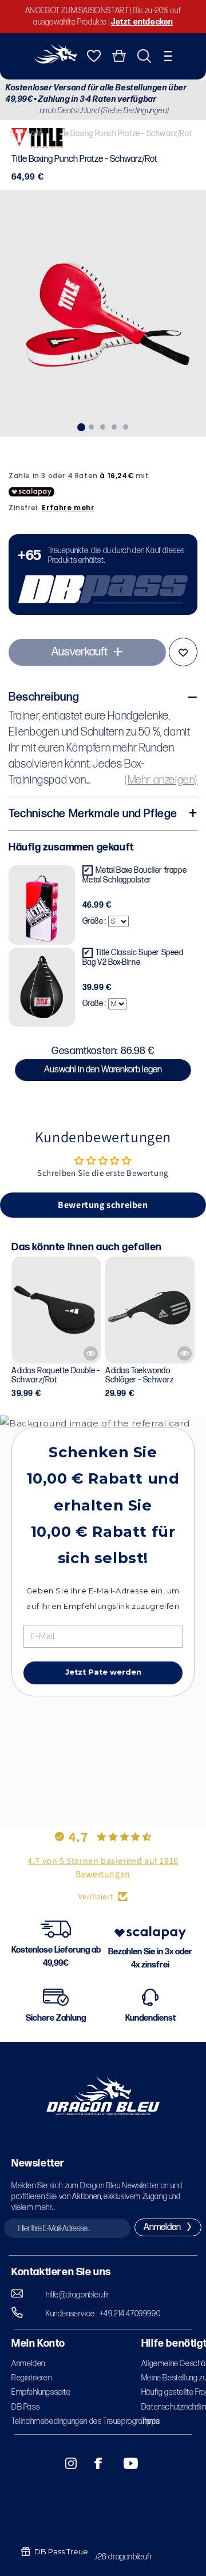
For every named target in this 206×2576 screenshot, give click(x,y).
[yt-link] (123, 2463)
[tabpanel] (103, 313)
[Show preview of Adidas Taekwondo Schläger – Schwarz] (185, 1353)
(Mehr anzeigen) (161, 780)
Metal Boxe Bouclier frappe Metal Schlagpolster (135, 875)
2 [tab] (92, 426)
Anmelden (28, 2364)
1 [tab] (80, 426)
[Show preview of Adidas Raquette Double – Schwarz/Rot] (91, 1353)
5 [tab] (126, 426)
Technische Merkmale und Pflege (93, 814)
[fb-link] (94, 2463)
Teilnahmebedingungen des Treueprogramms (86, 2421)
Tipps (150, 2421)
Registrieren (31, 2378)
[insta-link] (65, 2463)
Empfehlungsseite (41, 2392)
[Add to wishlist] (183, 652)
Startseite (27, 133)
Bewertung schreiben (103, 1205)
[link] (103, 575)
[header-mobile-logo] (56, 60)
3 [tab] (103, 426)
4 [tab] (114, 426)
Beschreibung (44, 697)
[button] (168, 56)
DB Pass (25, 2407)
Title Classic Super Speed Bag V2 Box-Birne (133, 957)
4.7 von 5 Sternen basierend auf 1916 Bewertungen (103, 1867)
